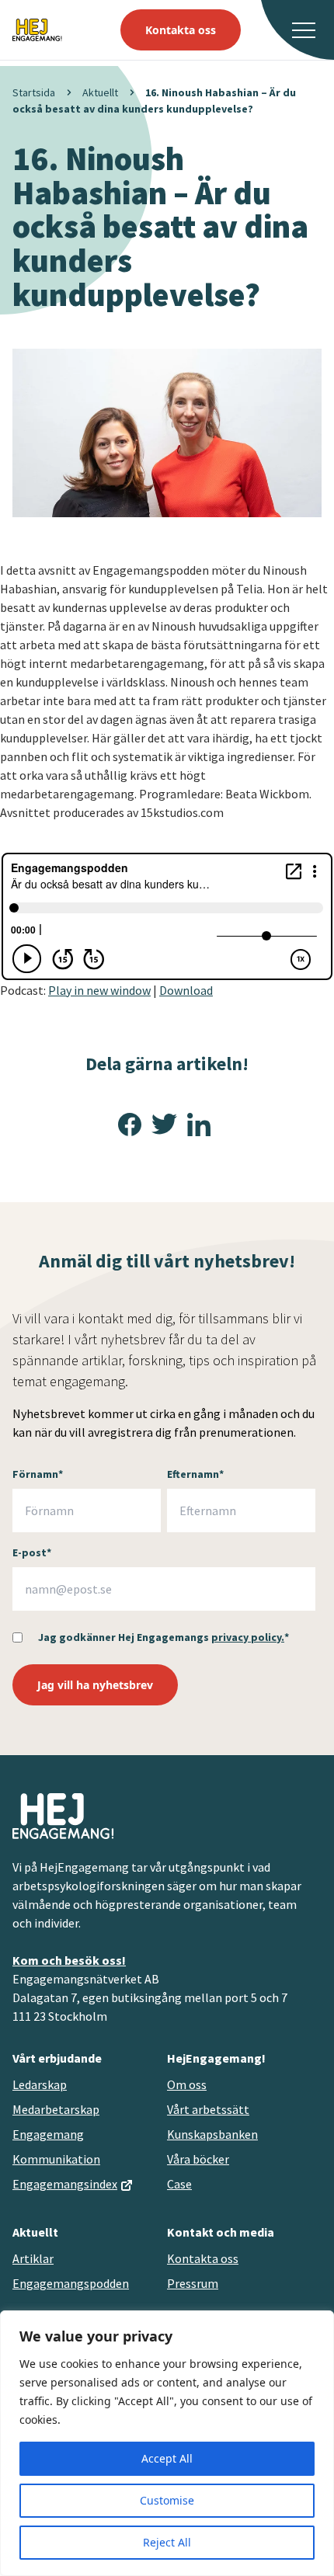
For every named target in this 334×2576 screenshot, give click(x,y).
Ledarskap (40, 2084)
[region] (167, 2443)
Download (186, 990)
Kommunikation (56, 2159)
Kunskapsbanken (212, 2134)
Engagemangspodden (71, 2283)
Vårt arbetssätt (208, 2109)
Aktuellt (100, 92)
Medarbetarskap (56, 2109)
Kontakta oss (181, 30)
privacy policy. (248, 1637)
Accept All (167, 2458)
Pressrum (193, 2283)
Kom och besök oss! (69, 1960)
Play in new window (99, 990)
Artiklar (33, 2258)
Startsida (34, 92)
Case (179, 2184)
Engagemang (48, 2134)
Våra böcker (198, 2159)
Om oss (187, 2084)
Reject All (167, 2542)
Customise (167, 2500)
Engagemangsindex (65, 2184)
